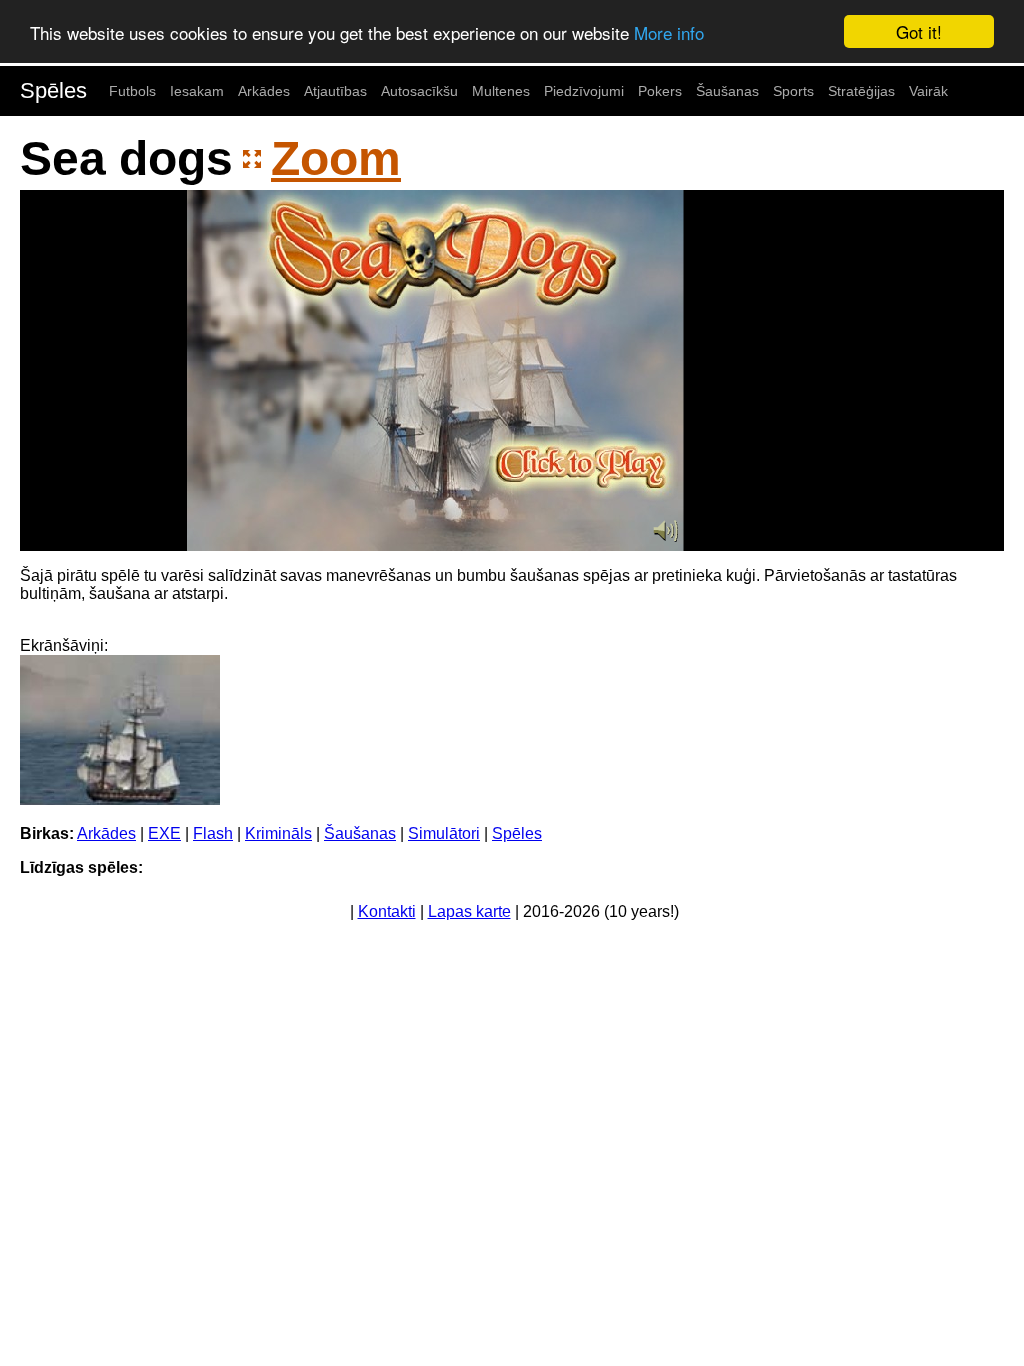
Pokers (660, 91)
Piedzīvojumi (584, 91)
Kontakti (387, 911)
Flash (213, 833)
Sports (793, 91)
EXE (164, 833)
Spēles (53, 90)
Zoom (336, 158)
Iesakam (197, 91)
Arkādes (264, 91)
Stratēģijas (861, 91)
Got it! (919, 31)
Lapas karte (469, 911)
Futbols (132, 91)
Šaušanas (727, 91)
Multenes (501, 91)
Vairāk (928, 91)
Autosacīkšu (419, 91)
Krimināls (278, 833)
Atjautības (335, 91)
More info (669, 32)
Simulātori (444, 833)
